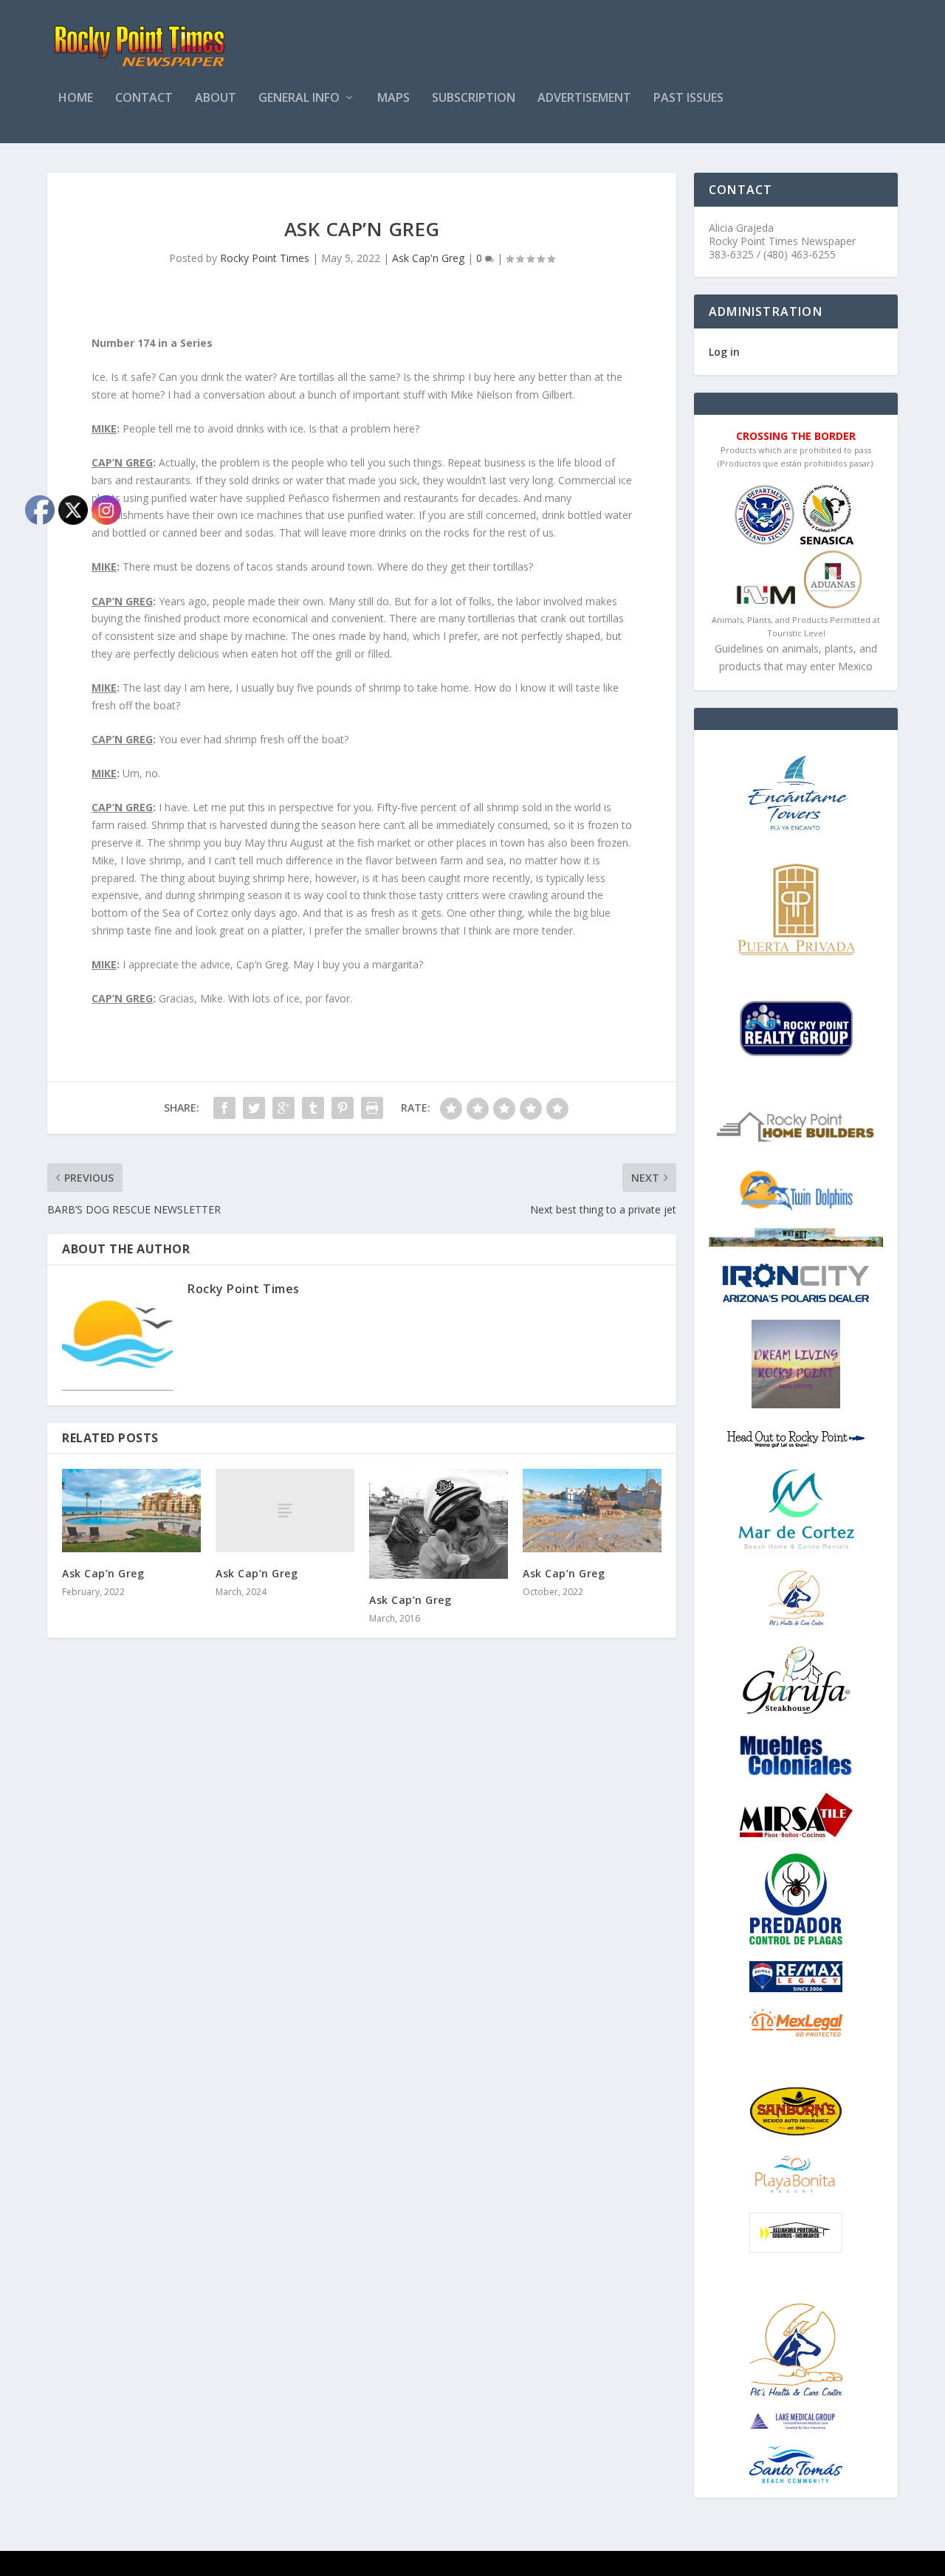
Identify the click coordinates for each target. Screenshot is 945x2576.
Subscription (474, 99)
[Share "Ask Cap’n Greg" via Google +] (283, 1108)
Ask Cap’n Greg (257, 1573)
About (216, 99)
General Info (299, 99)
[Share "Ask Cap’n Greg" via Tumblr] (313, 1108)
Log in (724, 352)
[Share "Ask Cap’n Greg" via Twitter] (254, 1108)
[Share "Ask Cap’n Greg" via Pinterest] (343, 1108)
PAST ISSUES (688, 99)
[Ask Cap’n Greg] (285, 1511)
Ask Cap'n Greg (428, 258)
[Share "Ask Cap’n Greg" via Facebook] (224, 1108)
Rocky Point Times (265, 258)
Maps (394, 99)
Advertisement (584, 99)
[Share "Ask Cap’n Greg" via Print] (372, 1108)
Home (76, 99)
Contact (144, 99)
